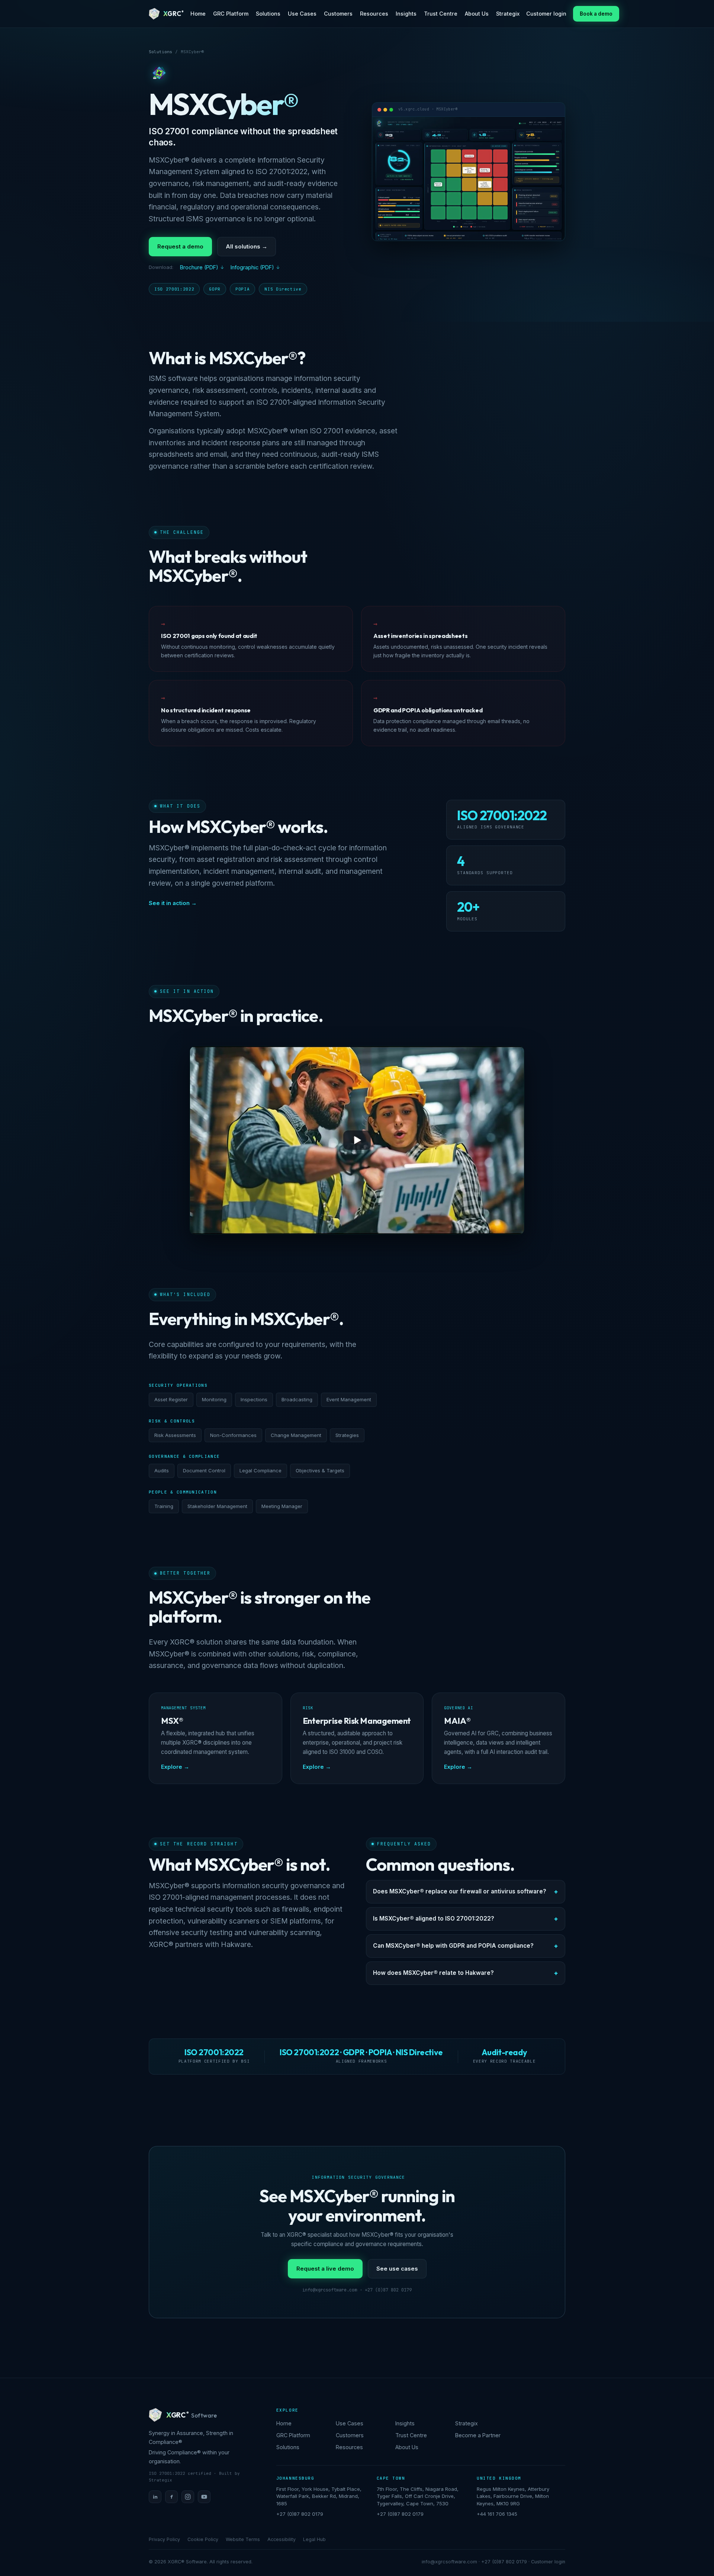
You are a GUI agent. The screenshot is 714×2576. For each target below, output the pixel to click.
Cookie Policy (203, 2539)
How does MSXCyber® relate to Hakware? (433, 1973)
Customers (338, 14)
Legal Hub (314, 2539)
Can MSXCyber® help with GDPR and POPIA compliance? (453, 1946)
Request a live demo (325, 2269)
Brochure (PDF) (199, 267)
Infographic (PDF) (252, 267)
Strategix (508, 14)
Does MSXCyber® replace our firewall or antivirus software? (460, 1891)
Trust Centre (441, 14)
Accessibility (282, 2539)
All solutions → (247, 246)
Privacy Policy (164, 2539)
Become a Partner (478, 2435)
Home (198, 14)
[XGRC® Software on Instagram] (188, 2497)
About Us (477, 14)
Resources (374, 14)
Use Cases (302, 14)
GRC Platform (231, 14)
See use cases (397, 2269)
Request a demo (180, 246)
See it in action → (173, 903)
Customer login (546, 14)
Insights (406, 14)
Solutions (268, 14)
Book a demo (596, 14)
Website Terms (243, 2539)
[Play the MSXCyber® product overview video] (357, 1140)
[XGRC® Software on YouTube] (204, 2497)
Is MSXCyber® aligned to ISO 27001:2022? (434, 1919)
